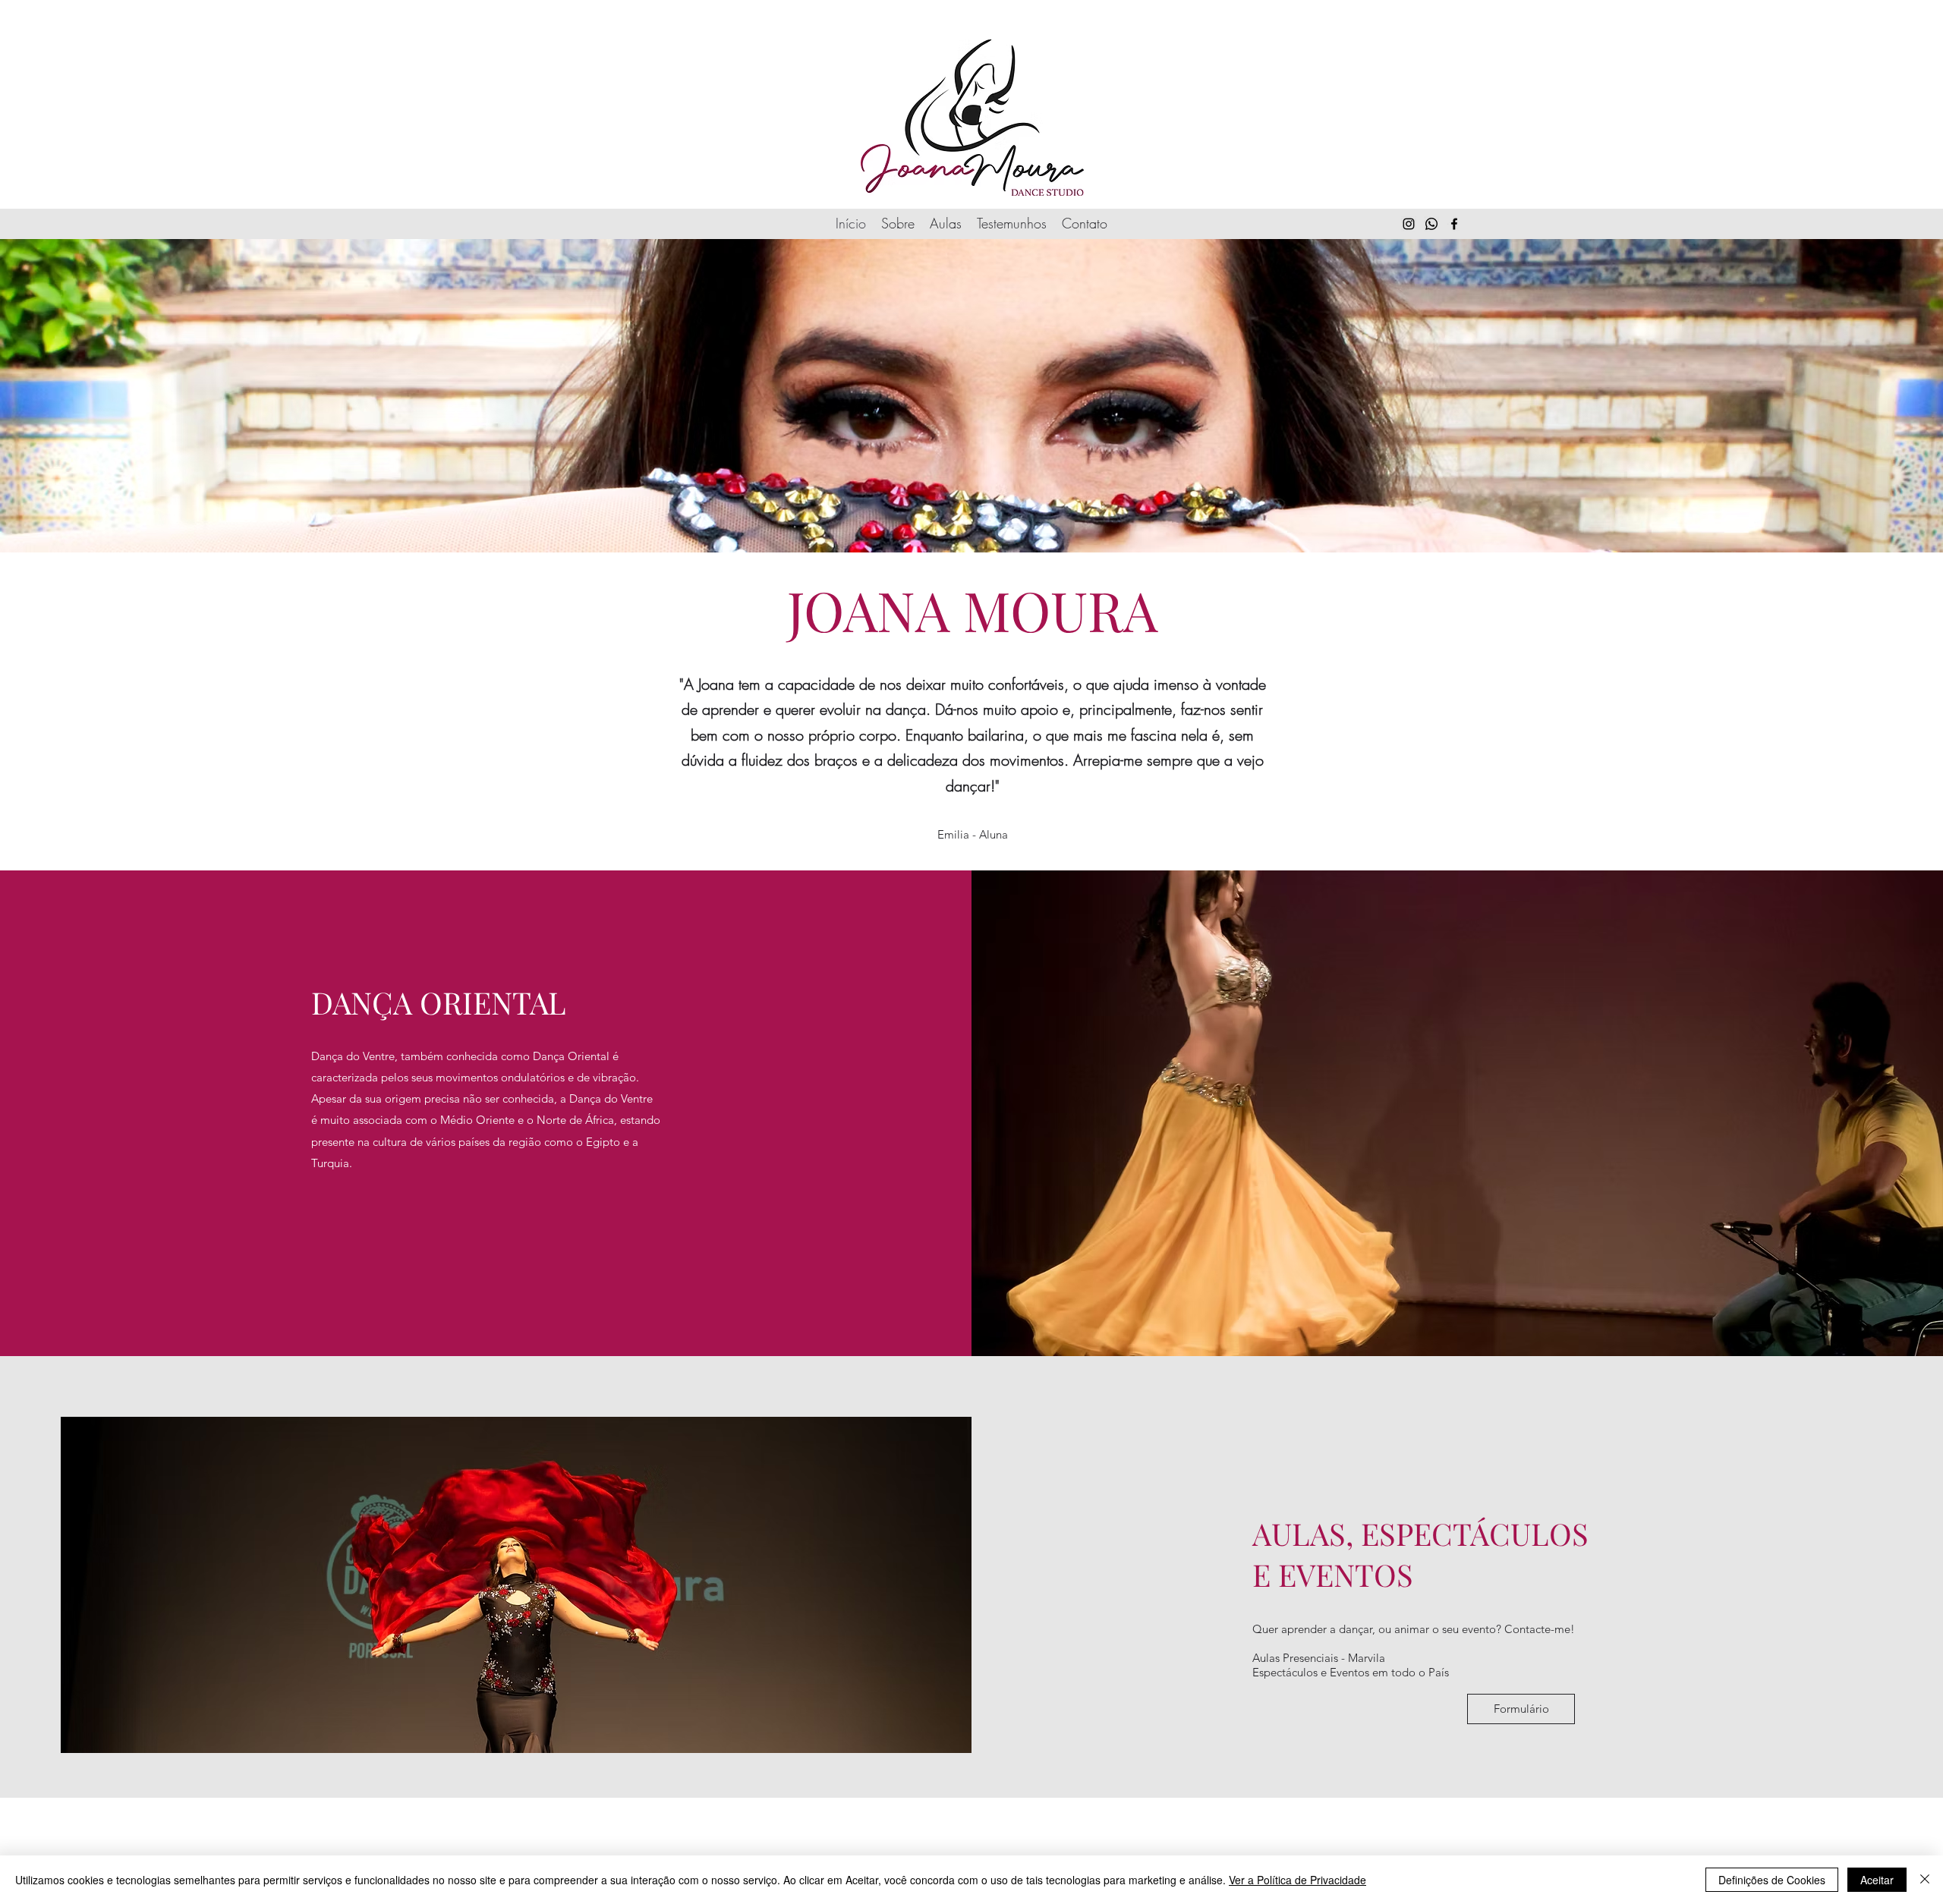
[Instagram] (1409, 224)
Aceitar (1877, 1880)
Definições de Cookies (1772, 1880)
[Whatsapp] (1431, 224)
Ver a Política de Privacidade (1297, 1880)
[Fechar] (1925, 1880)
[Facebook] (1454, 224)
